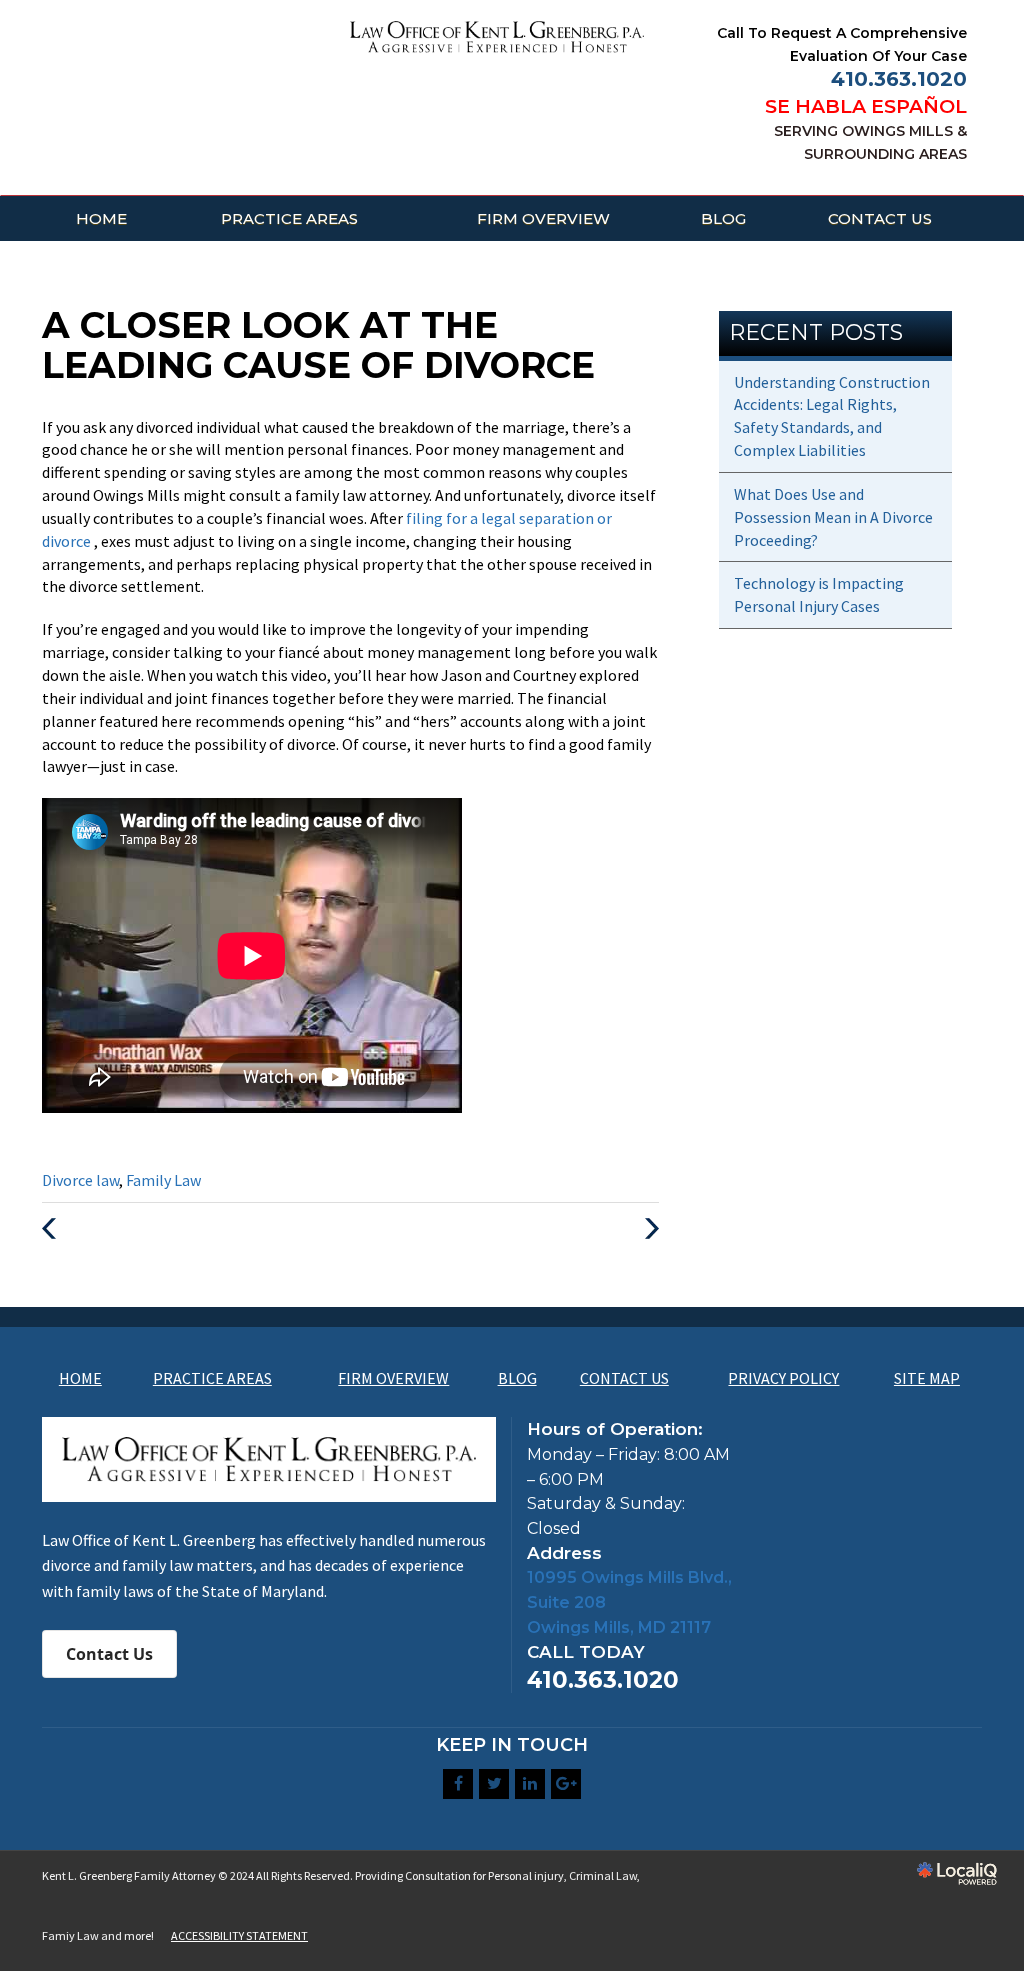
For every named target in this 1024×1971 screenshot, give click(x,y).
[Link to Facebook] (458, 1784)
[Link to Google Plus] (566, 1784)
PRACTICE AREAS (289, 218)
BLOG (723, 218)
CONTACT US (880, 218)
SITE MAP (927, 1378)
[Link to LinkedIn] (530, 1784)
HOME (101, 218)
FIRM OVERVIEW (543, 218)
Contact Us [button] (109, 1654)
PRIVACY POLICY (783, 1378)
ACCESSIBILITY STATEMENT (239, 1935)
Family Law (163, 1180)
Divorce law (80, 1180)
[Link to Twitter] (494, 1784)
